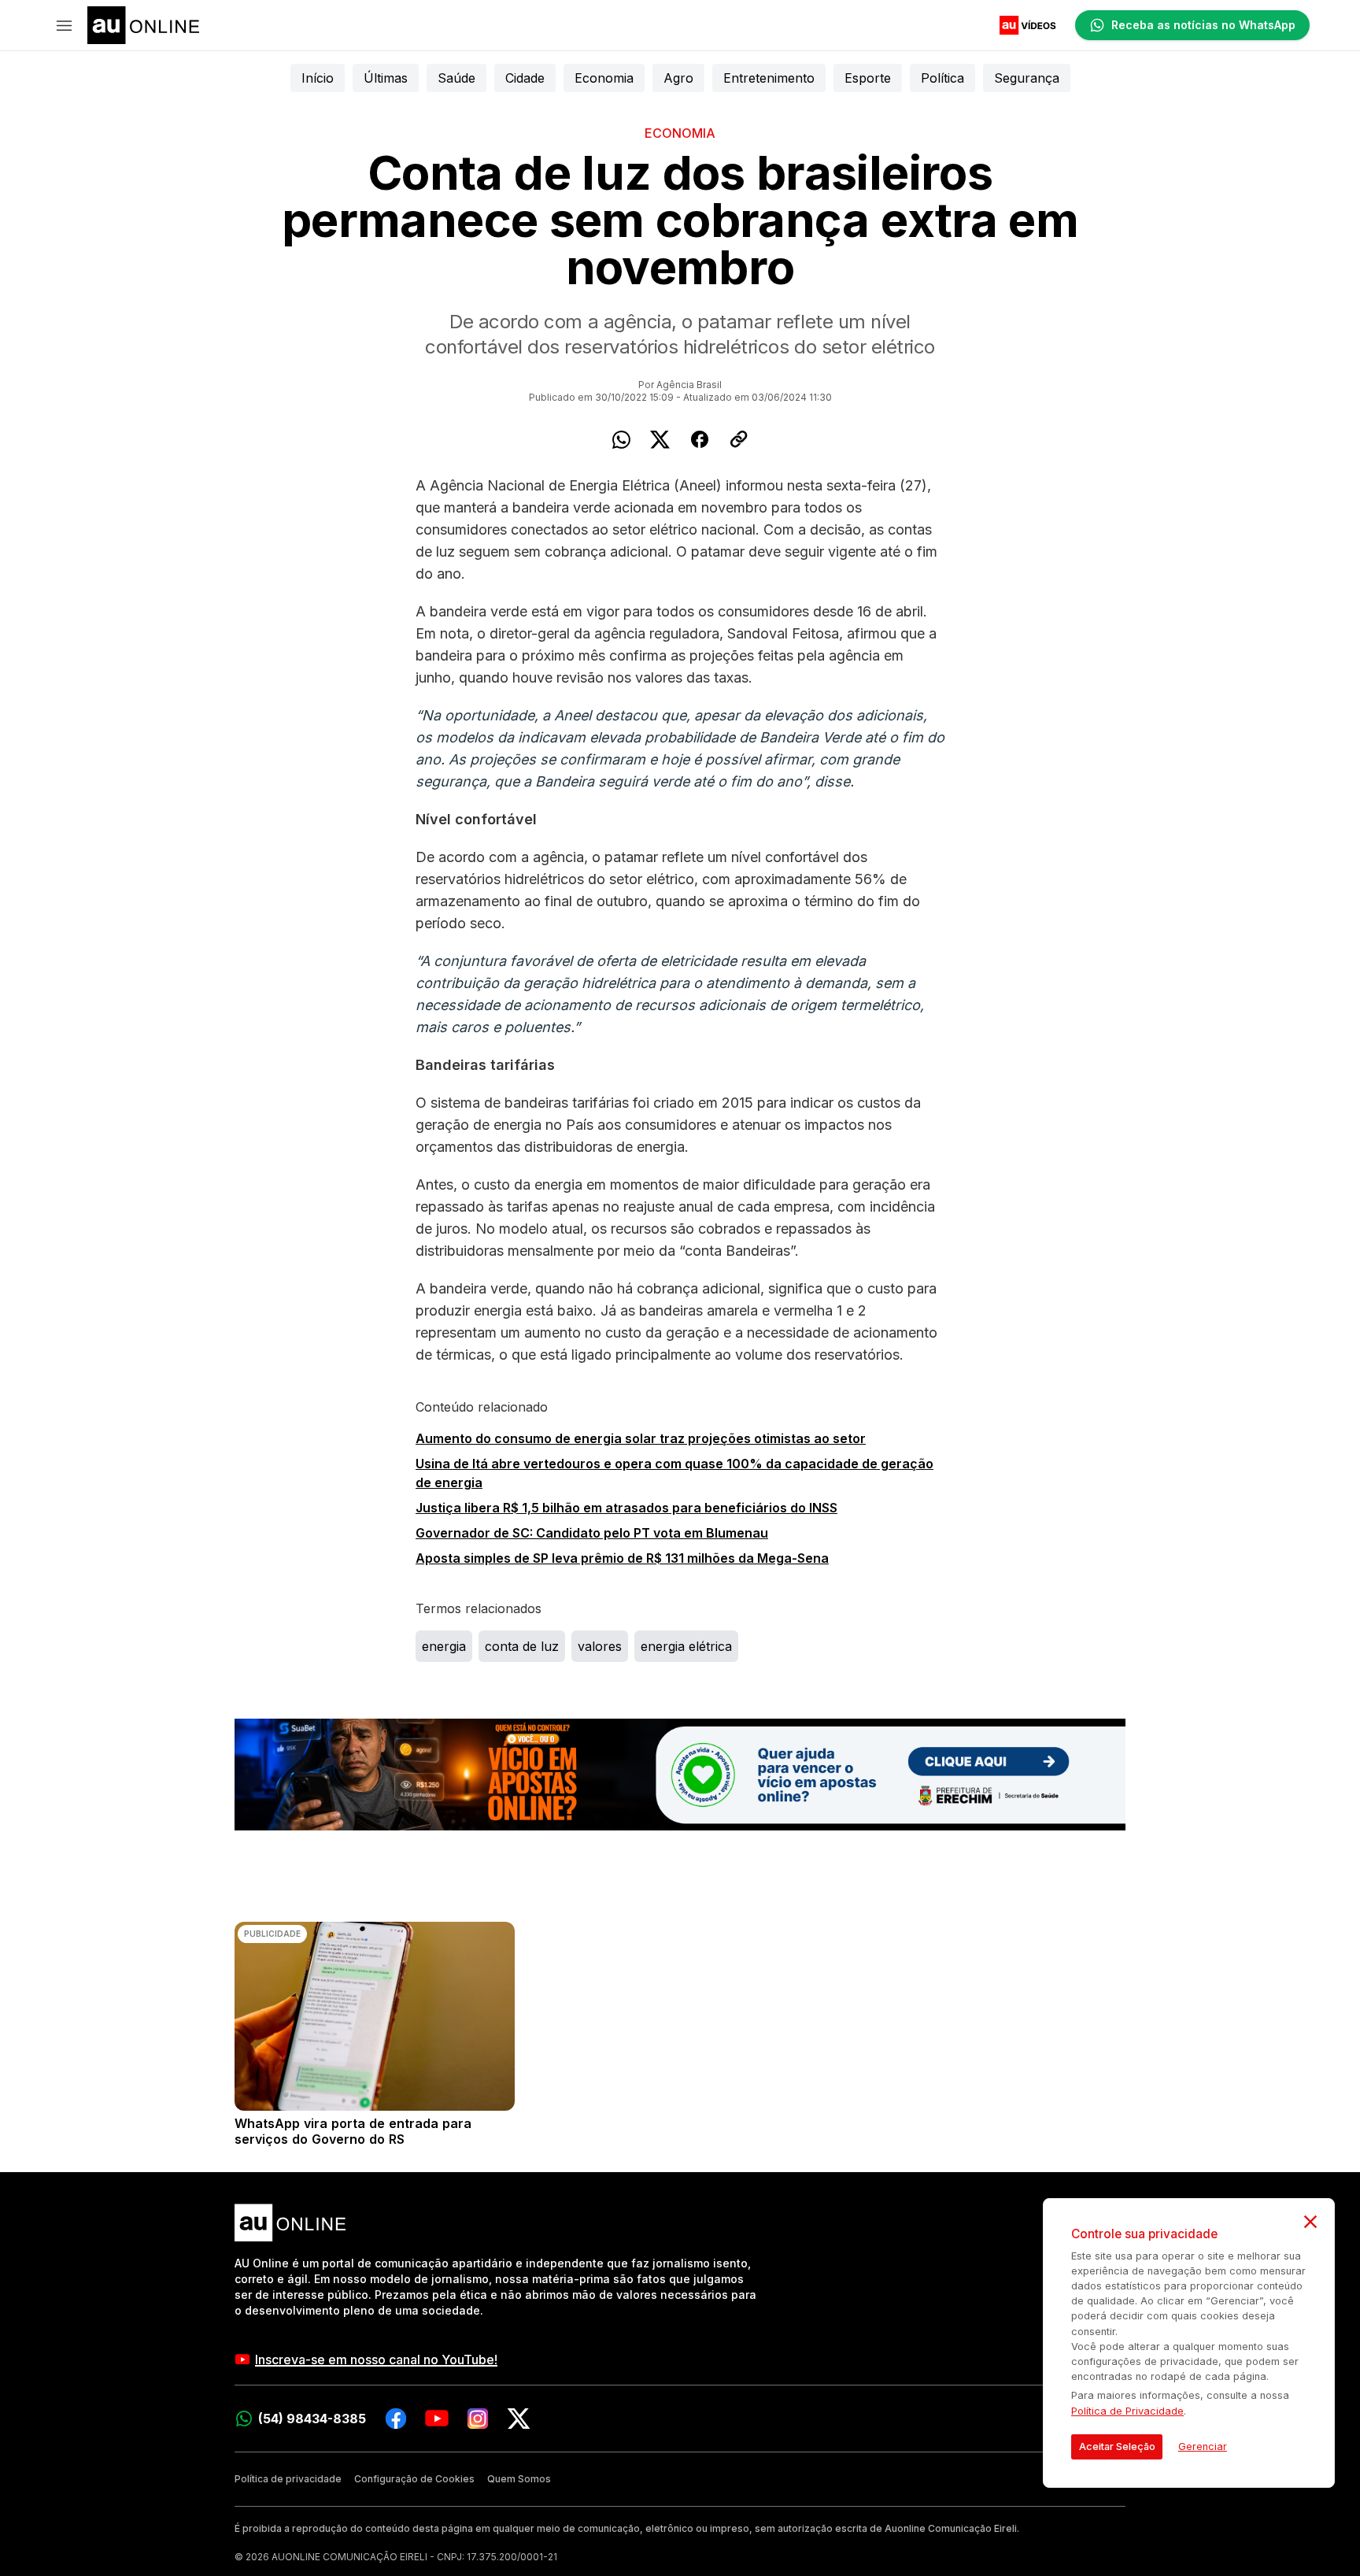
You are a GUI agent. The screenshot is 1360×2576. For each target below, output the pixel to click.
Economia (604, 78)
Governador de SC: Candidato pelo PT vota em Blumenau (592, 1533)
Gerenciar (1203, 2446)
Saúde (456, 78)
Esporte (868, 78)
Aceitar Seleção (1117, 2446)
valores (600, 1646)
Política (942, 78)
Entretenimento (769, 78)
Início (318, 78)
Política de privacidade (288, 2479)
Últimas (386, 78)
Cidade (525, 78)
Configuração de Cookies (414, 2479)
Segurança (1027, 78)
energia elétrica (686, 1646)
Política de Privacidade (1127, 2411)
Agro (678, 78)
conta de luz (522, 1646)
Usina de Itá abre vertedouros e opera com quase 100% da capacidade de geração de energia (674, 1473)
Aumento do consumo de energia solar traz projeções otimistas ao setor (641, 1438)
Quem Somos (519, 2479)
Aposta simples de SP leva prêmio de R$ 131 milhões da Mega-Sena (622, 1558)
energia (444, 1646)
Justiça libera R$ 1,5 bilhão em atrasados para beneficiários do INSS (626, 1508)
